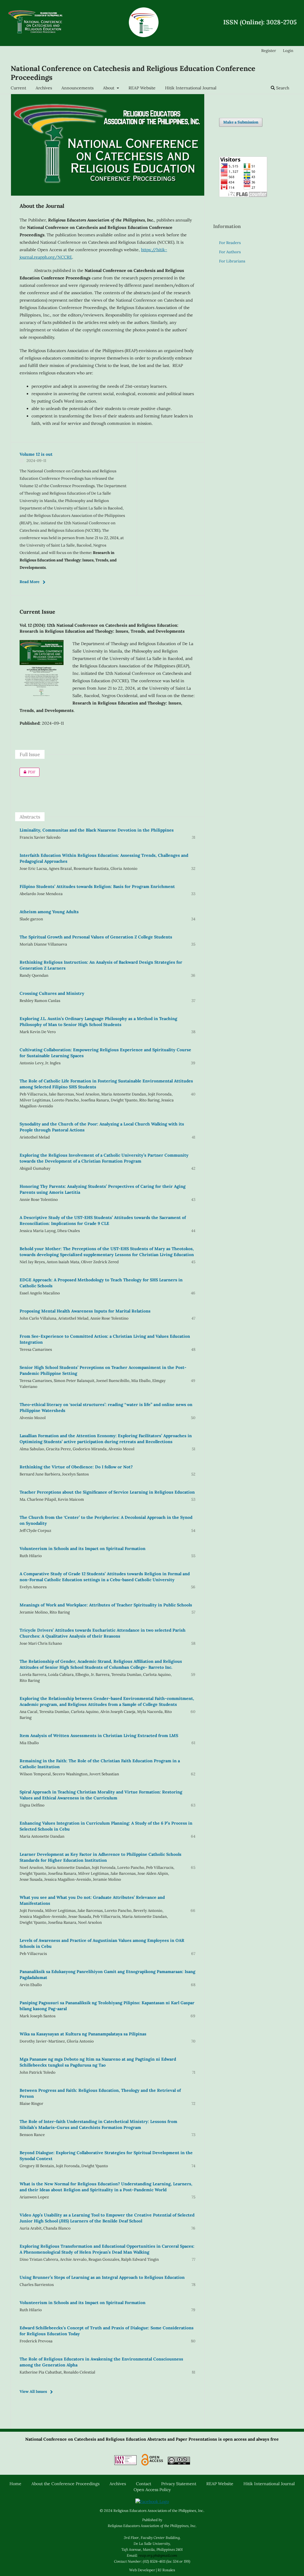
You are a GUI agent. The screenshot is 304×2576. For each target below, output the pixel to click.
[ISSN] (125, 2461)
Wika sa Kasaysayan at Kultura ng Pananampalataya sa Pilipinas (83, 2034)
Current (18, 88)
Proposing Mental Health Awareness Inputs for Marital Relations (85, 1311)
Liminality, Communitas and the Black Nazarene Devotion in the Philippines (97, 830)
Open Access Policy (152, 2490)
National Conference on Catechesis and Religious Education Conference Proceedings (133, 73)
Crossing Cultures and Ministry (52, 993)
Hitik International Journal (191, 88)
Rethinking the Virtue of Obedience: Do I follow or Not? (76, 1467)
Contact (144, 2484)
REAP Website (142, 88)
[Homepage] (36, 23)
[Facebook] (152, 2501)
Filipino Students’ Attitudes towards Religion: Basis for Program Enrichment (97, 886)
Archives (44, 88)
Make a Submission (241, 122)
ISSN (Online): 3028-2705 (260, 22)
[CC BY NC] (179, 2461)
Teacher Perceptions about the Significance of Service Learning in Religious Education (107, 1492)
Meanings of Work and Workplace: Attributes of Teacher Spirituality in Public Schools (106, 1605)
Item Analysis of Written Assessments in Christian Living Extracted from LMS (99, 1736)
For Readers (230, 243)
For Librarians (232, 261)
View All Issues (33, 2391)
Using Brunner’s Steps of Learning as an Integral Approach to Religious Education (102, 2277)
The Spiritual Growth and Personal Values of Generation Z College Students (96, 937)
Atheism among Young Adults (49, 912)
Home (15, 2484)
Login (288, 51)
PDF (27, 772)
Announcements (77, 88)
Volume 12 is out (36, 454)
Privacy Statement (179, 2484)
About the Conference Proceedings (65, 2484)
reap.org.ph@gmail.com (158, 2555)
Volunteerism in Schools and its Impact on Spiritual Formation (83, 1549)
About (109, 88)
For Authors (230, 252)
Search (282, 88)
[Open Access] (152, 2461)
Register (269, 51)
